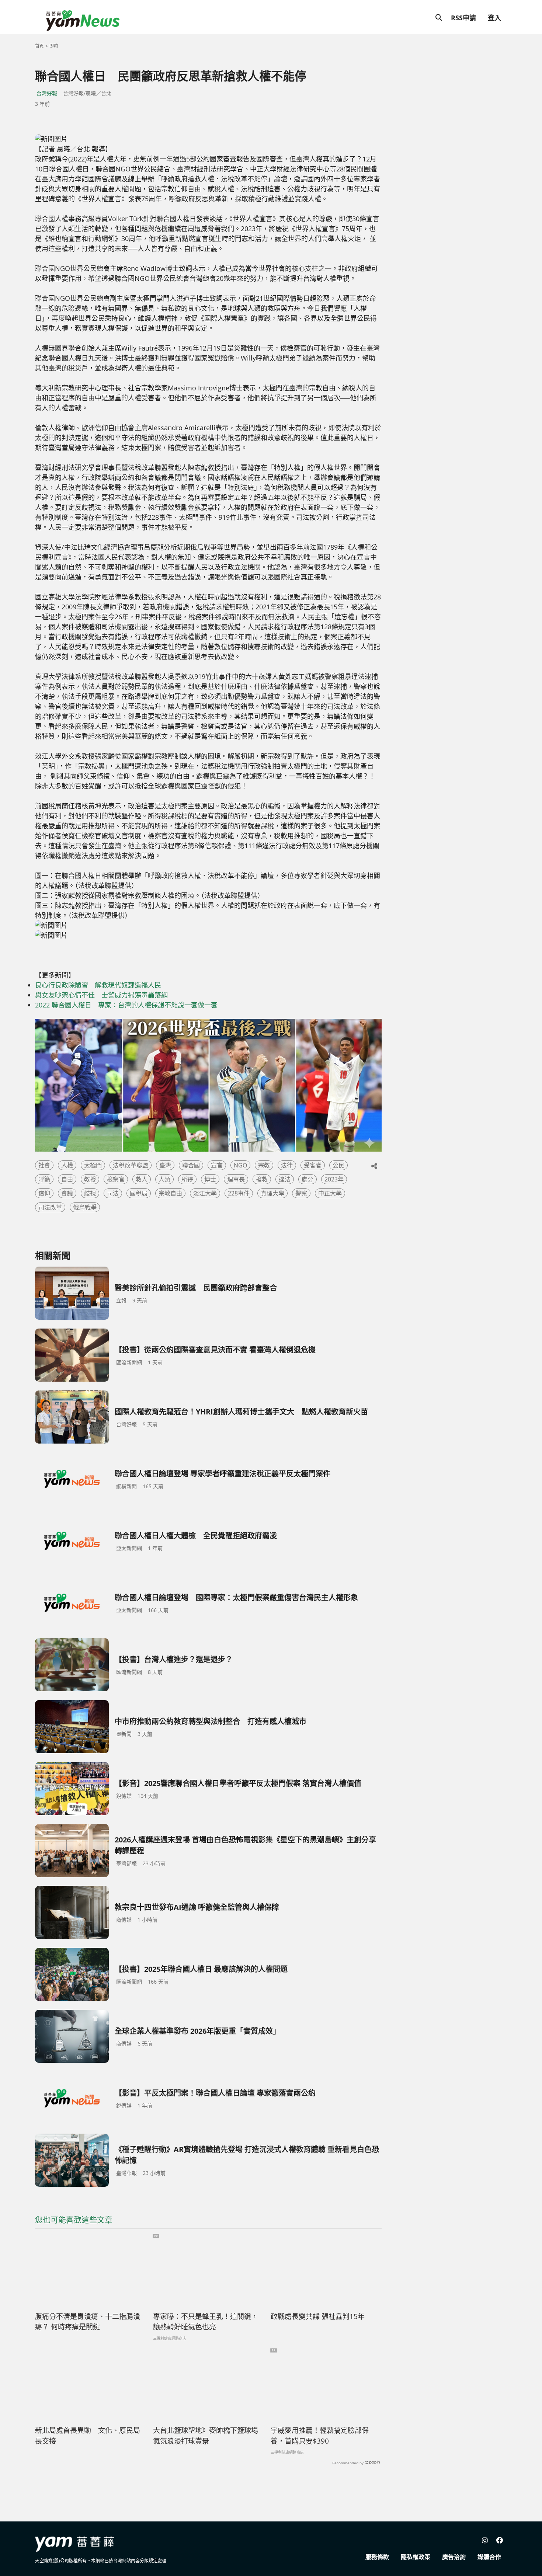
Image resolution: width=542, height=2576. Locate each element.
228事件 (239, 1193)
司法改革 (50, 1207)
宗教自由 (170, 1193)
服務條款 (377, 2557)
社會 (44, 1165)
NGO (240, 1165)
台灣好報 (47, 93)
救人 (142, 1179)
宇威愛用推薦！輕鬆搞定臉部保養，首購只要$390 (320, 2436)
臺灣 (165, 1165)
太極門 (93, 1165)
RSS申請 (463, 18)
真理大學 (272, 1193)
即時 (54, 46)
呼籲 (44, 1179)
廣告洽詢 (454, 2557)
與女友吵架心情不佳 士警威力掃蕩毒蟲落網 (101, 995)
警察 (301, 1193)
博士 (210, 1179)
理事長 (236, 1179)
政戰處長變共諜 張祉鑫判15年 (318, 2316)
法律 (287, 1165)
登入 (494, 18)
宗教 (264, 1165)
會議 (67, 1193)
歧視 (90, 1193)
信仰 (44, 1193)
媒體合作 (489, 2557)
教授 (90, 1179)
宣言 (217, 1165)
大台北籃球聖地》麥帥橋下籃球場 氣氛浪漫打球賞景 (206, 2436)
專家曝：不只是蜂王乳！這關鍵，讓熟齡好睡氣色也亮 (206, 2322)
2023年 (334, 1179)
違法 (285, 1179)
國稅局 (139, 1193)
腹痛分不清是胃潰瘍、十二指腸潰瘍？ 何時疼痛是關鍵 (88, 2322)
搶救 (262, 1179)
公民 (338, 1165)
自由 (67, 1179)
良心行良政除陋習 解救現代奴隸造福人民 (98, 985)
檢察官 (116, 1179)
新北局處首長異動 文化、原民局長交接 (88, 2436)
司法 (113, 1193)
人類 (164, 1179)
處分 (308, 1179)
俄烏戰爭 (85, 1207)
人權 (67, 1165)
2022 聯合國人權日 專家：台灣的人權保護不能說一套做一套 (126, 1005)
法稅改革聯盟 (131, 1165)
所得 (187, 1179)
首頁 (39, 46)
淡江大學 (205, 1193)
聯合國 (191, 1165)
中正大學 (330, 1193)
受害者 (313, 1165)
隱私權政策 (416, 2557)
